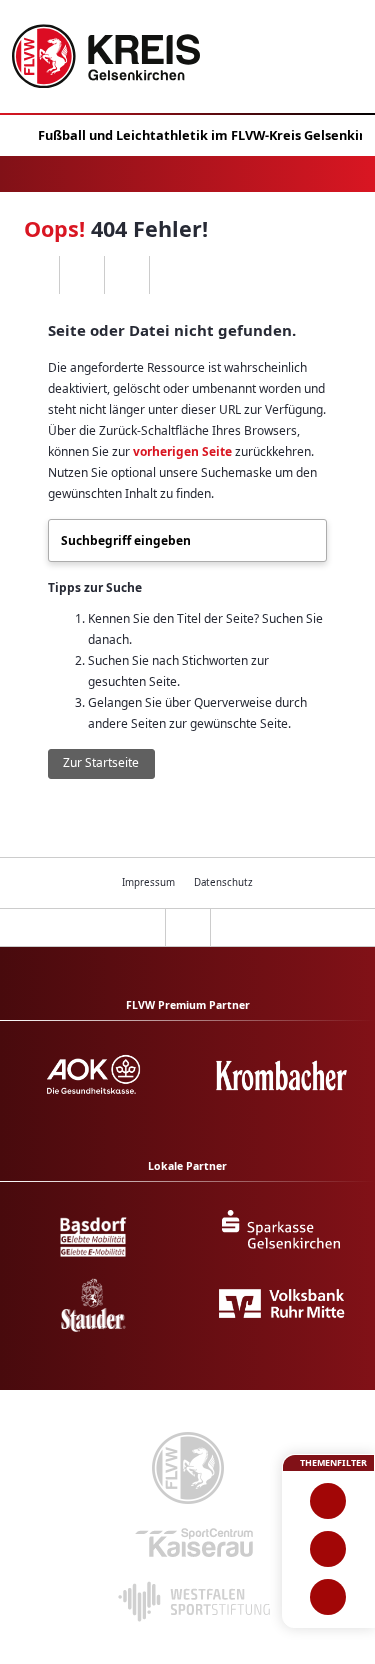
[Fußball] (328, 1501)
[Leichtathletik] (328, 1549)
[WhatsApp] (36, 275)
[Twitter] (126, 275)
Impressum (148, 882)
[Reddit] (171, 275)
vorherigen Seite (182, 451)
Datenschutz (223, 882)
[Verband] (328, 1597)
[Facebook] (81, 275)
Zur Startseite (101, 762)
